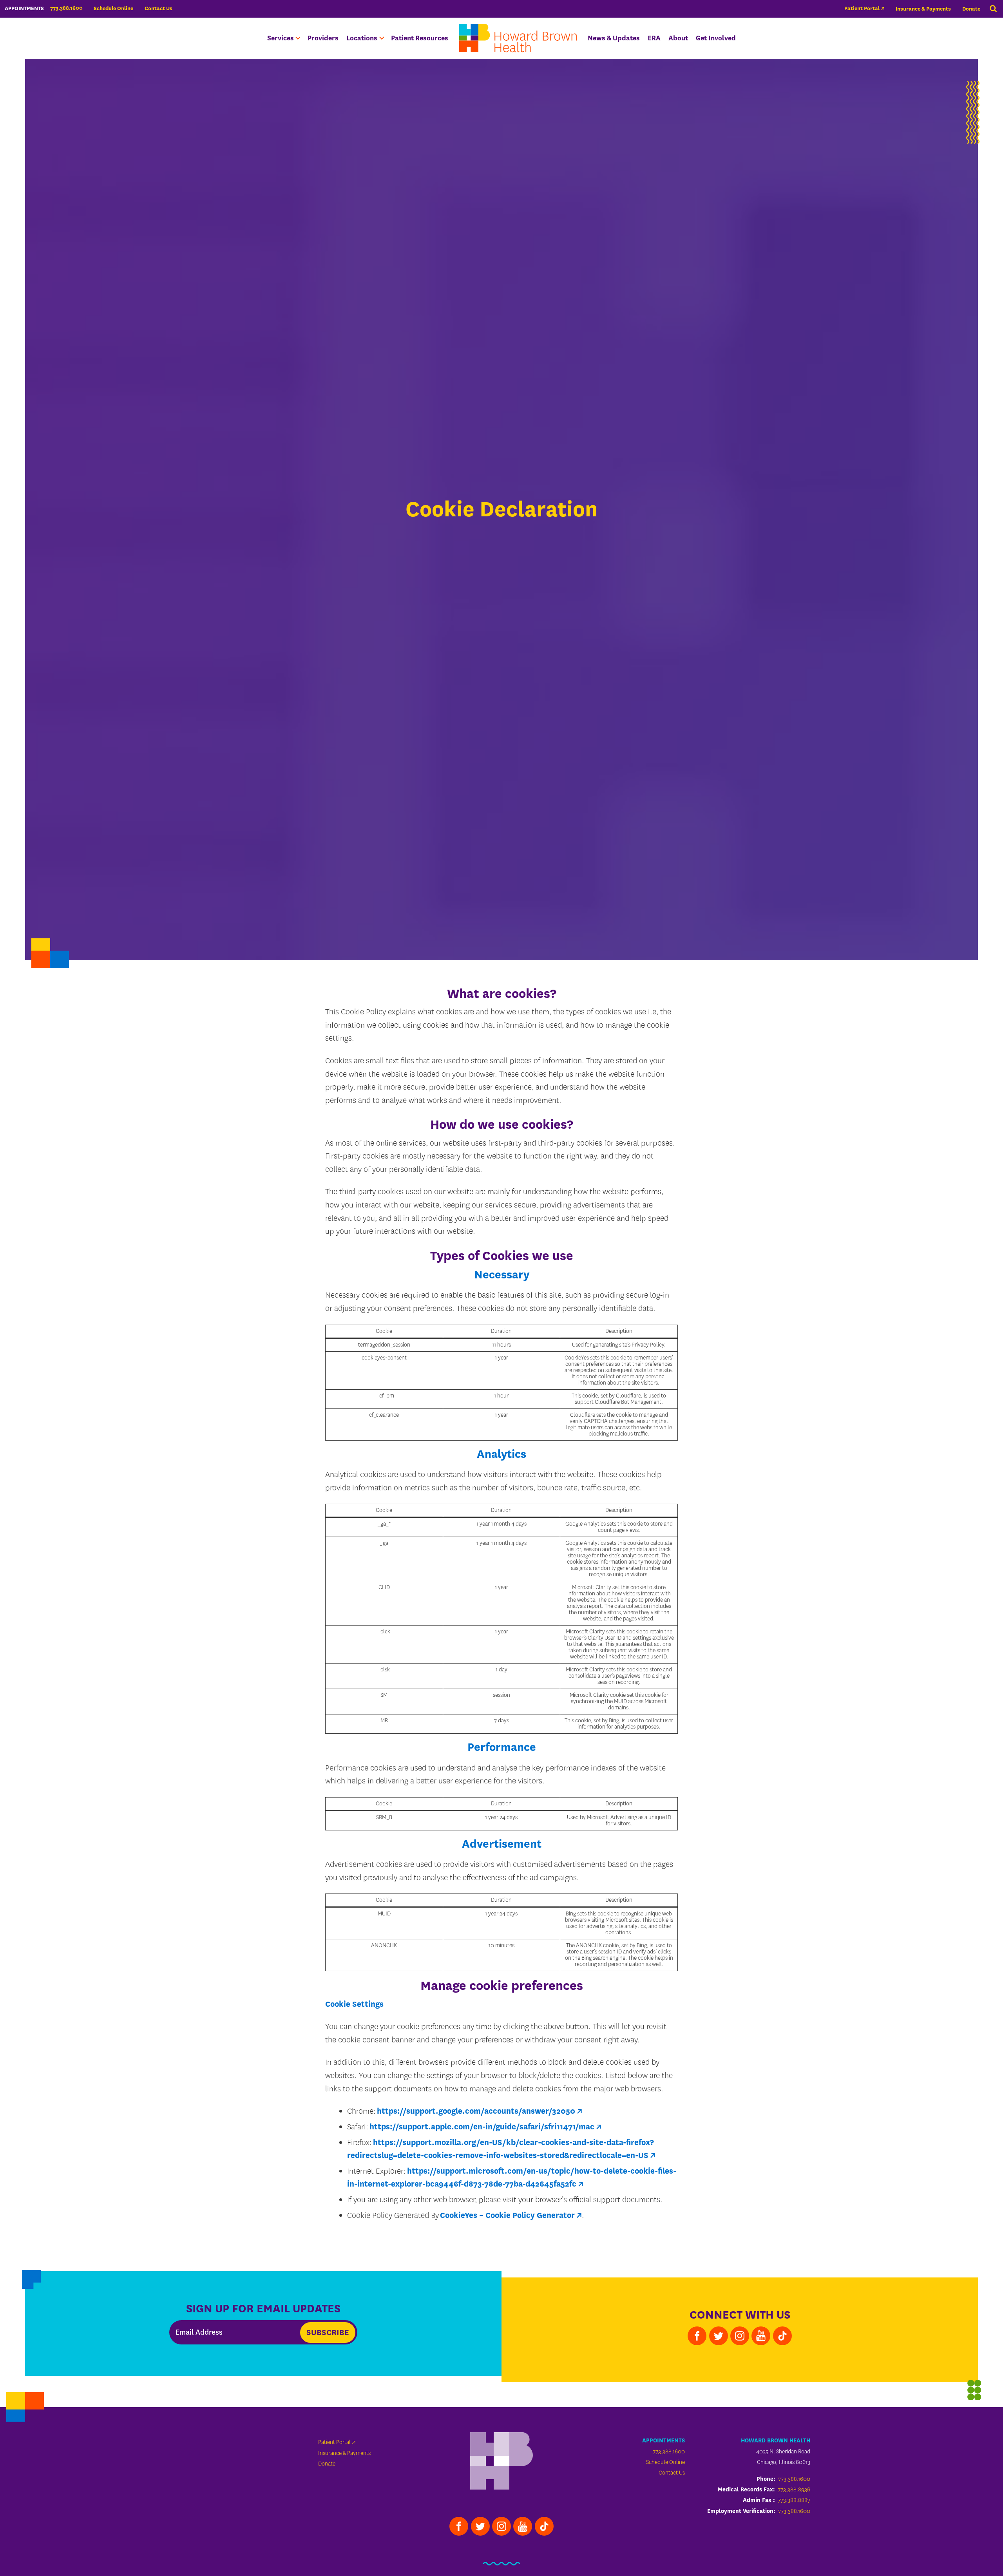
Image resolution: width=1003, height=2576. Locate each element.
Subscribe (328, 2333)
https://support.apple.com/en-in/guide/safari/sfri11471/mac (482, 2127)
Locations (362, 38)
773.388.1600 (669, 2452)
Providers (323, 38)
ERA (654, 38)
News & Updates (614, 38)
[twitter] (719, 2336)
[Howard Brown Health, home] (518, 38)
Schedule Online (113, 8)
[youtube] (761, 2336)
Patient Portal (862, 8)
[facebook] (697, 2336)
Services (281, 38)
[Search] (993, 9)
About (678, 38)
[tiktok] (782, 2336)
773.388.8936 (794, 2490)
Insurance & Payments (923, 9)
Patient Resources (420, 38)
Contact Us (158, 8)
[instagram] (740, 2336)
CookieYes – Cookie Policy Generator (507, 2215)
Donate (971, 9)
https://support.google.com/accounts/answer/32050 (476, 2111)
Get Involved (716, 38)
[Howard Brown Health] (501, 2462)
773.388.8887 (794, 2500)
